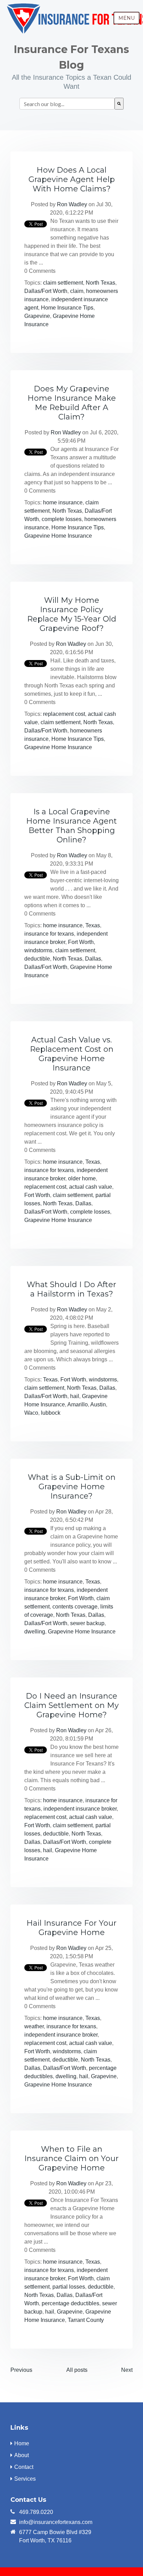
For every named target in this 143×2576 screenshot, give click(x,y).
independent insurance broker (80, 1809)
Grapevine (37, 316)
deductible (37, 959)
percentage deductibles (70, 2303)
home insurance (63, 502)
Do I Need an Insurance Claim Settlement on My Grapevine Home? (71, 1705)
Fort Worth (81, 942)
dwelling (35, 1632)
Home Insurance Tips (67, 308)
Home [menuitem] (22, 2443)
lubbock (51, 1413)
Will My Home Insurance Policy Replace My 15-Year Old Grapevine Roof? (72, 614)
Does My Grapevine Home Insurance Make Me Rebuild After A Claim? (72, 403)
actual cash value (91, 1187)
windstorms (38, 950)
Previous (21, 2370)
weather (34, 2026)
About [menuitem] (22, 2455)
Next (127, 2370)
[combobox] (67, 104)
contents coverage (75, 1607)
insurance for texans (49, 934)
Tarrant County (86, 2320)
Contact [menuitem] (24, 2467)
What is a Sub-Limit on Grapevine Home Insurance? (72, 1487)
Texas (93, 925)
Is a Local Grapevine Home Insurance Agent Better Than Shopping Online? (71, 826)
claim (77, 291)
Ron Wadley (72, 204)
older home (82, 1178)
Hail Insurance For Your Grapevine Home (71, 1928)
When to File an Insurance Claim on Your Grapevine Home (71, 2158)
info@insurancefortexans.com (56, 2522)
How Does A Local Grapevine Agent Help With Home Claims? (72, 179)
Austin (98, 1404)
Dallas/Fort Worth (46, 291)
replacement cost (64, 714)
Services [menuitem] (25, 2479)
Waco (31, 1413)
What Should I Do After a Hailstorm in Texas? (71, 1289)
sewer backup (87, 1623)
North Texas (100, 283)
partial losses (69, 2287)
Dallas (93, 959)
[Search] (119, 104)
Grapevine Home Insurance (58, 536)
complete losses (62, 519)
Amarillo (78, 1404)
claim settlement (63, 283)
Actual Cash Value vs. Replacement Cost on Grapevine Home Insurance (72, 1054)
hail (75, 1396)
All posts (77, 2370)
